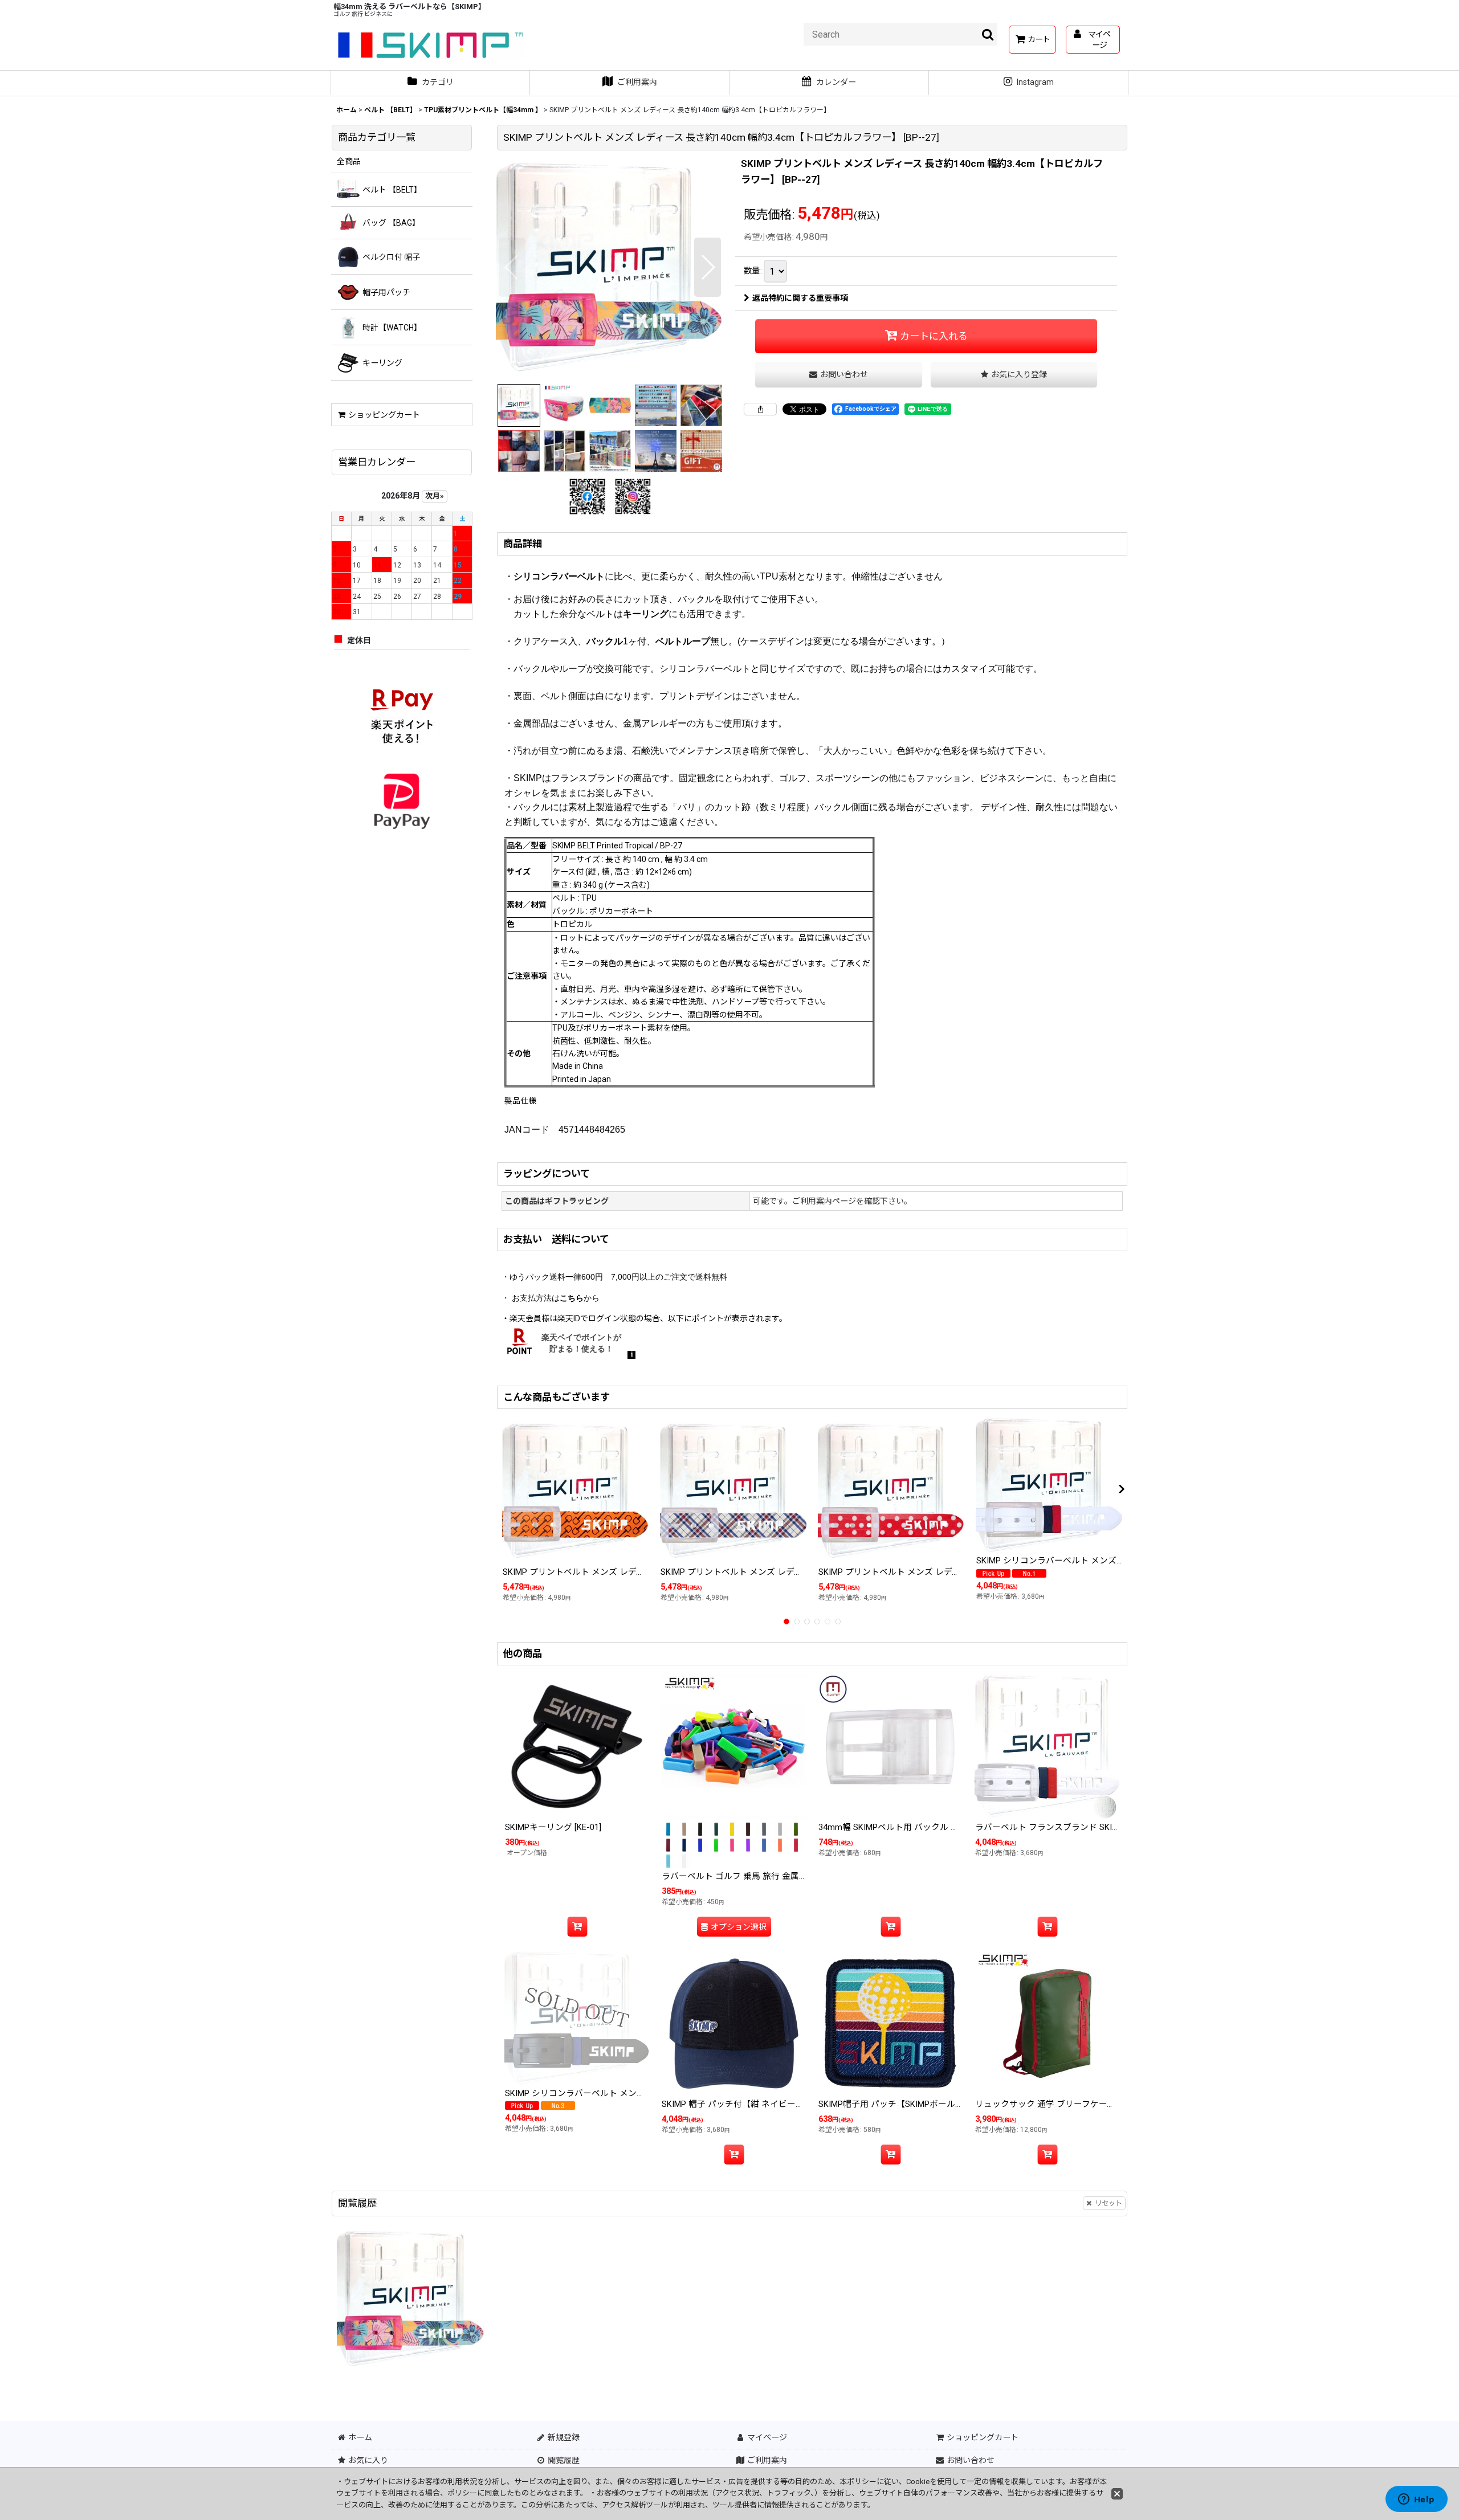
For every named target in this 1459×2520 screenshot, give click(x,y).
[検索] (988, 34)
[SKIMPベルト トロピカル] (610, 267)
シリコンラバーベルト (559, 576)
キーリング (646, 614)
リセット (1108, 2203)
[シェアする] (760, 409)
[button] (512, 267)
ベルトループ (683, 641)
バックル (605, 641)
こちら (572, 1298)
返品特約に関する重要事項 (800, 298)
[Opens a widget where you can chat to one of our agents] (1416, 2500)
